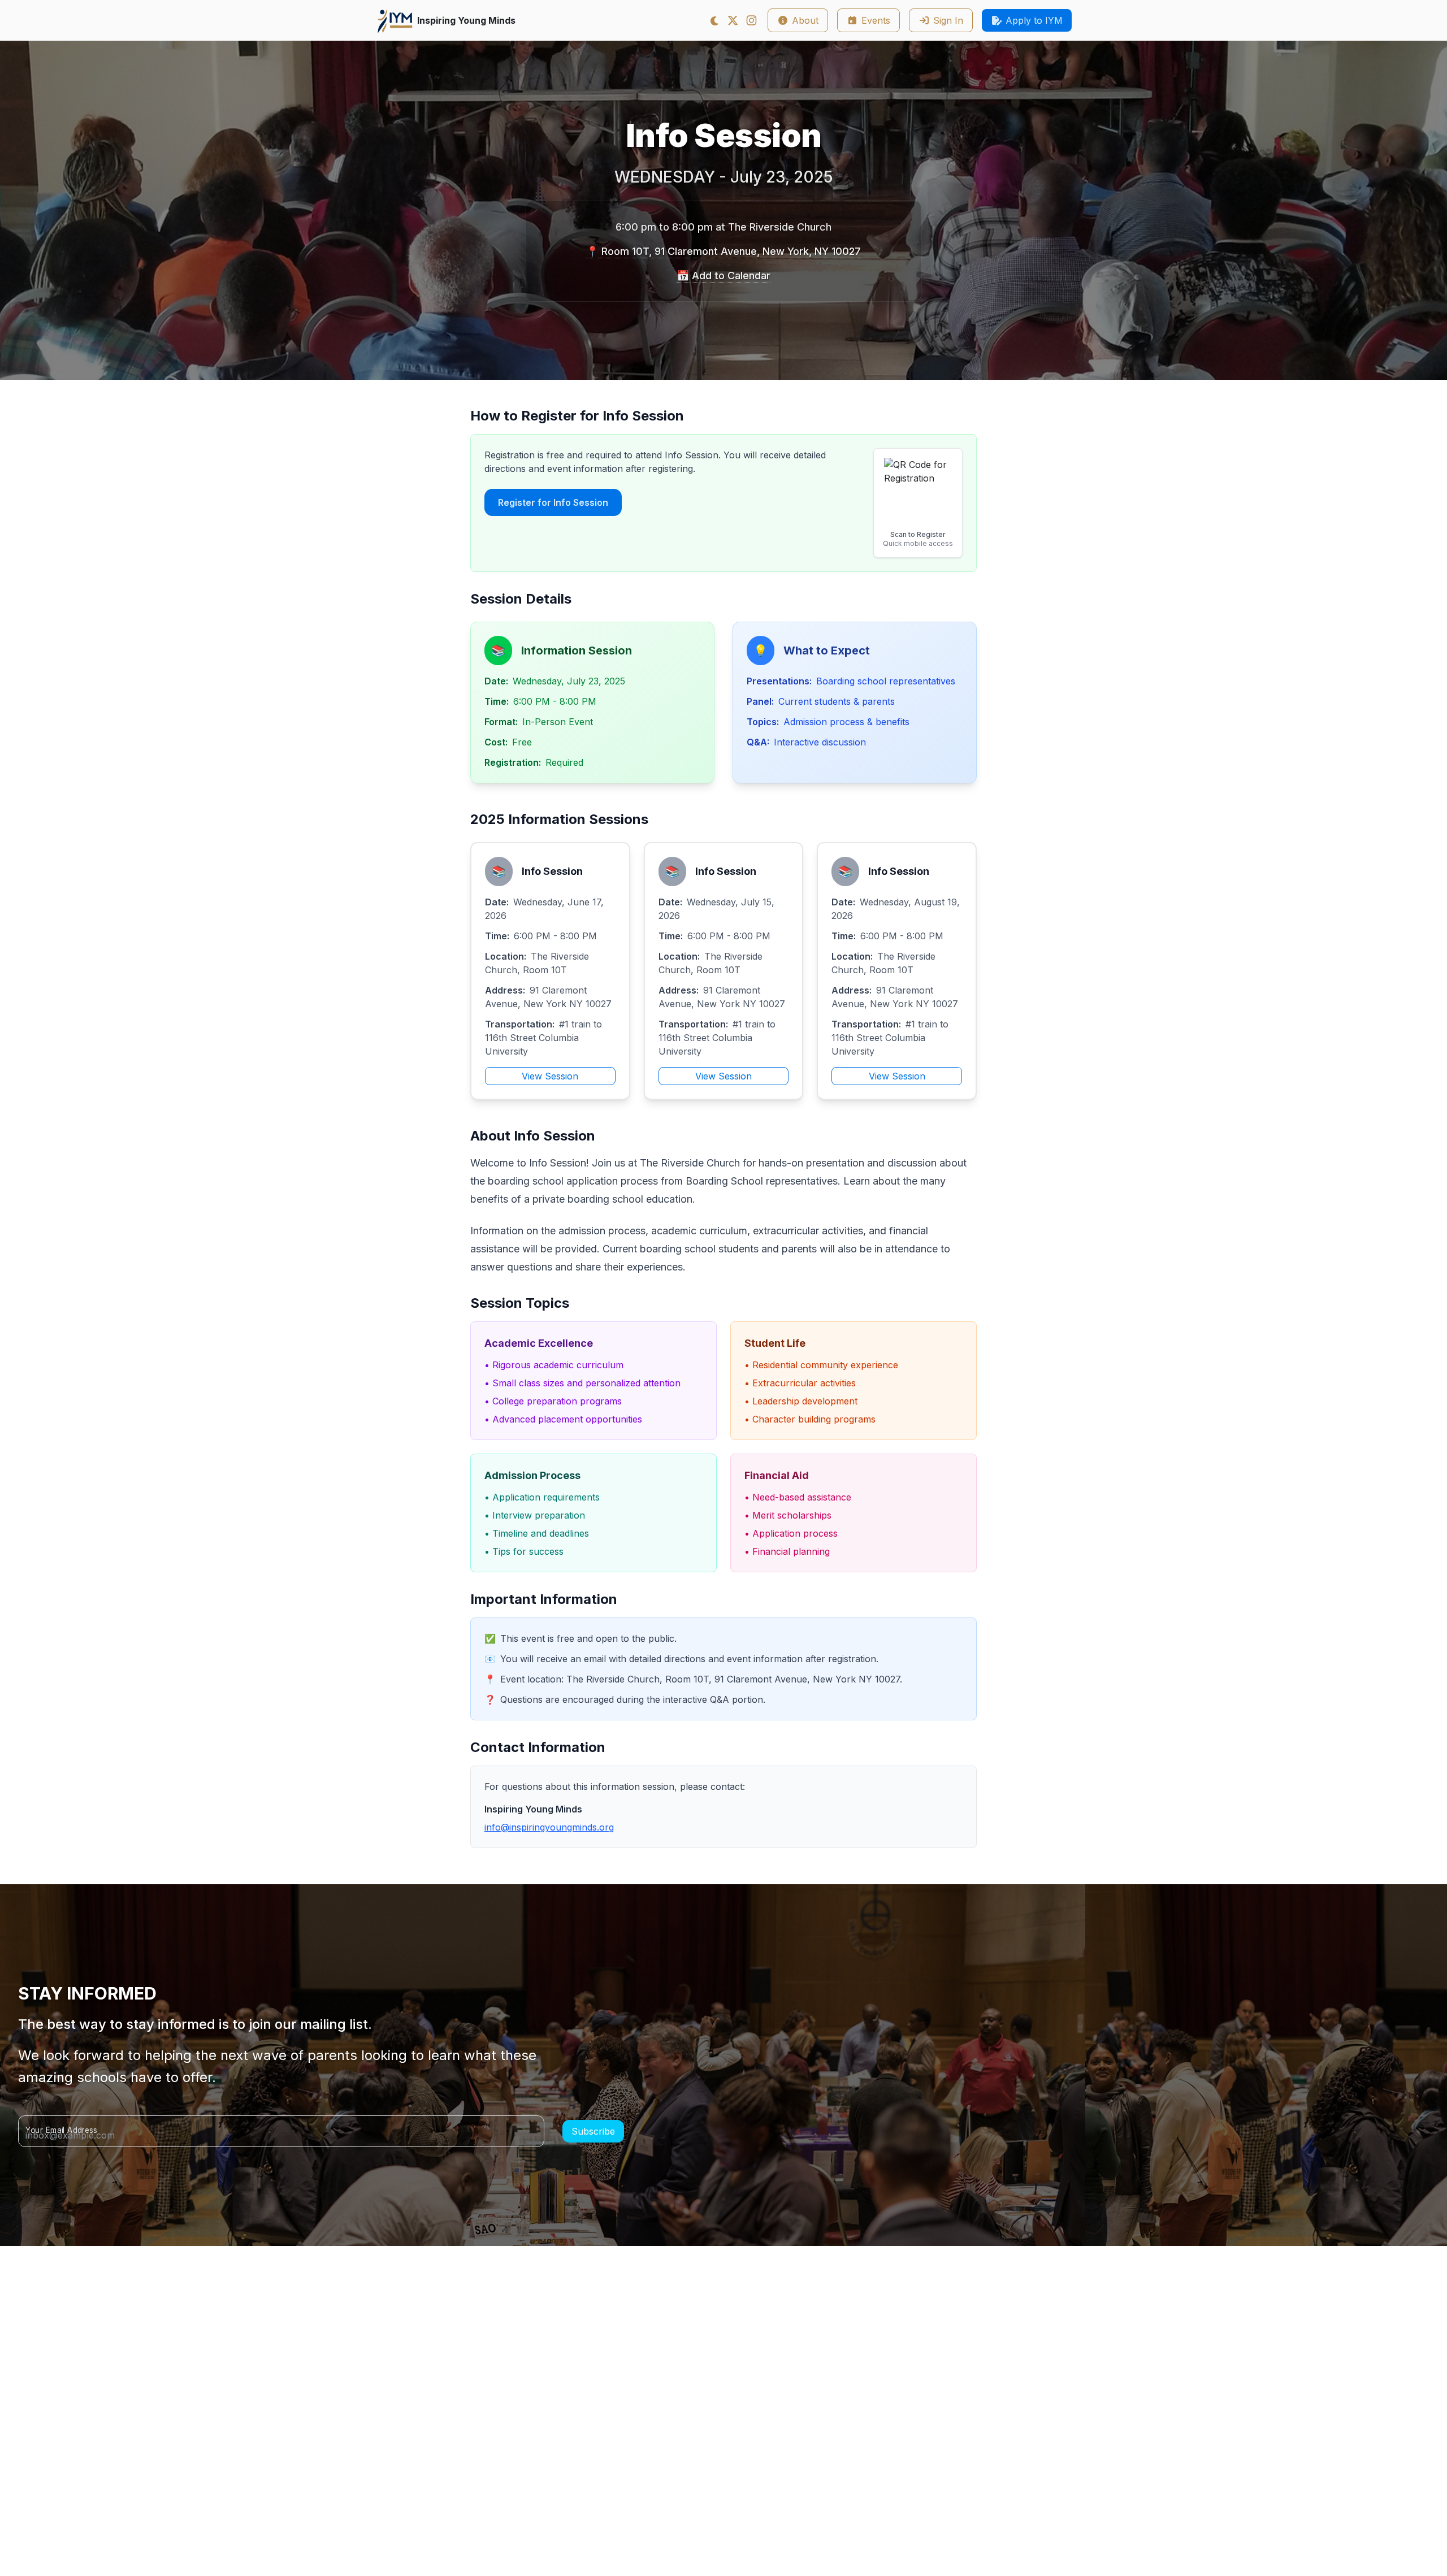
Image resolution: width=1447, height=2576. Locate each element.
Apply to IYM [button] (1034, 20)
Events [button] (876, 20)
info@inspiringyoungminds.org (549, 1827)
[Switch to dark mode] (715, 21)
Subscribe (593, 2131)
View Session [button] (550, 1076)
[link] (733, 20)
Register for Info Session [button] (553, 502)
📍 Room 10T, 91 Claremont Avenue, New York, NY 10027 (723, 251)
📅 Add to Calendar (723, 276)
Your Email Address (61, 2130)
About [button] (805, 20)
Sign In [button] (948, 20)
